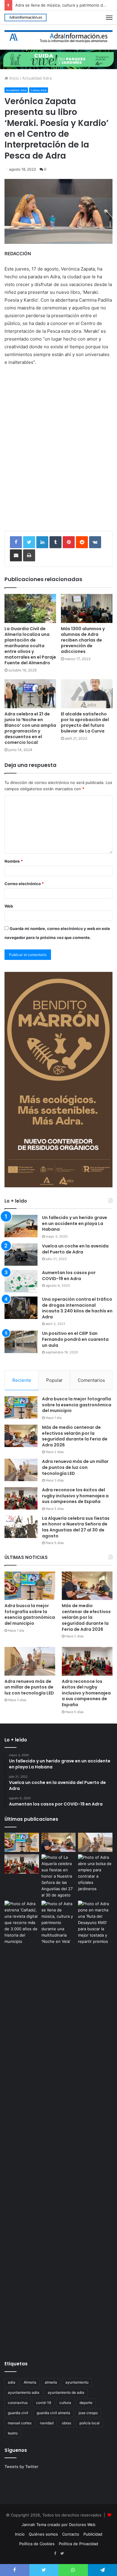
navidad (47, 2423)
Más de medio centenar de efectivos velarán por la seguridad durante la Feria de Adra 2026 (75, 1436)
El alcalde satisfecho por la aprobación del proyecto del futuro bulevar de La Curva (85, 722)
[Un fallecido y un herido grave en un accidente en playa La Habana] (21, 1226)
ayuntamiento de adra (66, 2392)
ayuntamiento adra (24, 2392)
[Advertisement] (58, 459)
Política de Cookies (37, 2544)
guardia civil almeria (53, 2413)
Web (9, 906)
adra (12, 2382)
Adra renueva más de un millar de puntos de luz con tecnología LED (75, 1467)
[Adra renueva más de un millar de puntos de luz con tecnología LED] (21, 1470)
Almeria (30, 2382)
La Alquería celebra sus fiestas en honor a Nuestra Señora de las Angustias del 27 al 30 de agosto (76, 1527)
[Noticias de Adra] (58, 37)
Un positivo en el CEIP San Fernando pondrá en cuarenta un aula (75, 1339)
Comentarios (91, 1380)
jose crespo (88, 2413)
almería (51, 2382)
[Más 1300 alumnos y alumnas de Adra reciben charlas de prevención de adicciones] (87, 608)
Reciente (22, 1380)
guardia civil (18, 2413)
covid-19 (43, 2403)
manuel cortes (20, 2423)
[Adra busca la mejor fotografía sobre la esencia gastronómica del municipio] (21, 1407)
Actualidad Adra (37, 78)
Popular (54, 1380)
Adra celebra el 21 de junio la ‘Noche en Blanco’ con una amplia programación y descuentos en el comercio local (30, 728)
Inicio (13, 78)
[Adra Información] (25, 18)
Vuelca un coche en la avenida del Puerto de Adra (75, 1249)
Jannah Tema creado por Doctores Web (58, 2525)
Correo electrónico (24, 884)
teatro (13, 2433)
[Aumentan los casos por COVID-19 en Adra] (21, 1281)
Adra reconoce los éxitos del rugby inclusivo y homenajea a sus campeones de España (75, 1496)
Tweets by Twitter (21, 2466)
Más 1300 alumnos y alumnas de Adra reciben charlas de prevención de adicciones (83, 640)
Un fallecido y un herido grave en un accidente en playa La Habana (75, 1223)
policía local (90, 2423)
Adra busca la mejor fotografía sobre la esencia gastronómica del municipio (77, 1405)
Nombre (14, 861)
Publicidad (93, 2534)
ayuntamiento (77, 2382)
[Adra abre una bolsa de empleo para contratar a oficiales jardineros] (95, 1873)
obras (66, 2423)
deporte (86, 2403)
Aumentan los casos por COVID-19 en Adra (69, 1276)
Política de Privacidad (78, 2544)
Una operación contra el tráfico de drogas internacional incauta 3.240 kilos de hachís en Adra (77, 1308)
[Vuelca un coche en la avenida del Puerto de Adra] (21, 1254)
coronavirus (18, 2403)
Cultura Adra (39, 90)
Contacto (71, 2534)
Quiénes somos (43, 2534)
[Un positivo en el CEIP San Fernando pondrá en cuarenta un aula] (21, 1342)
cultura (65, 2403)
